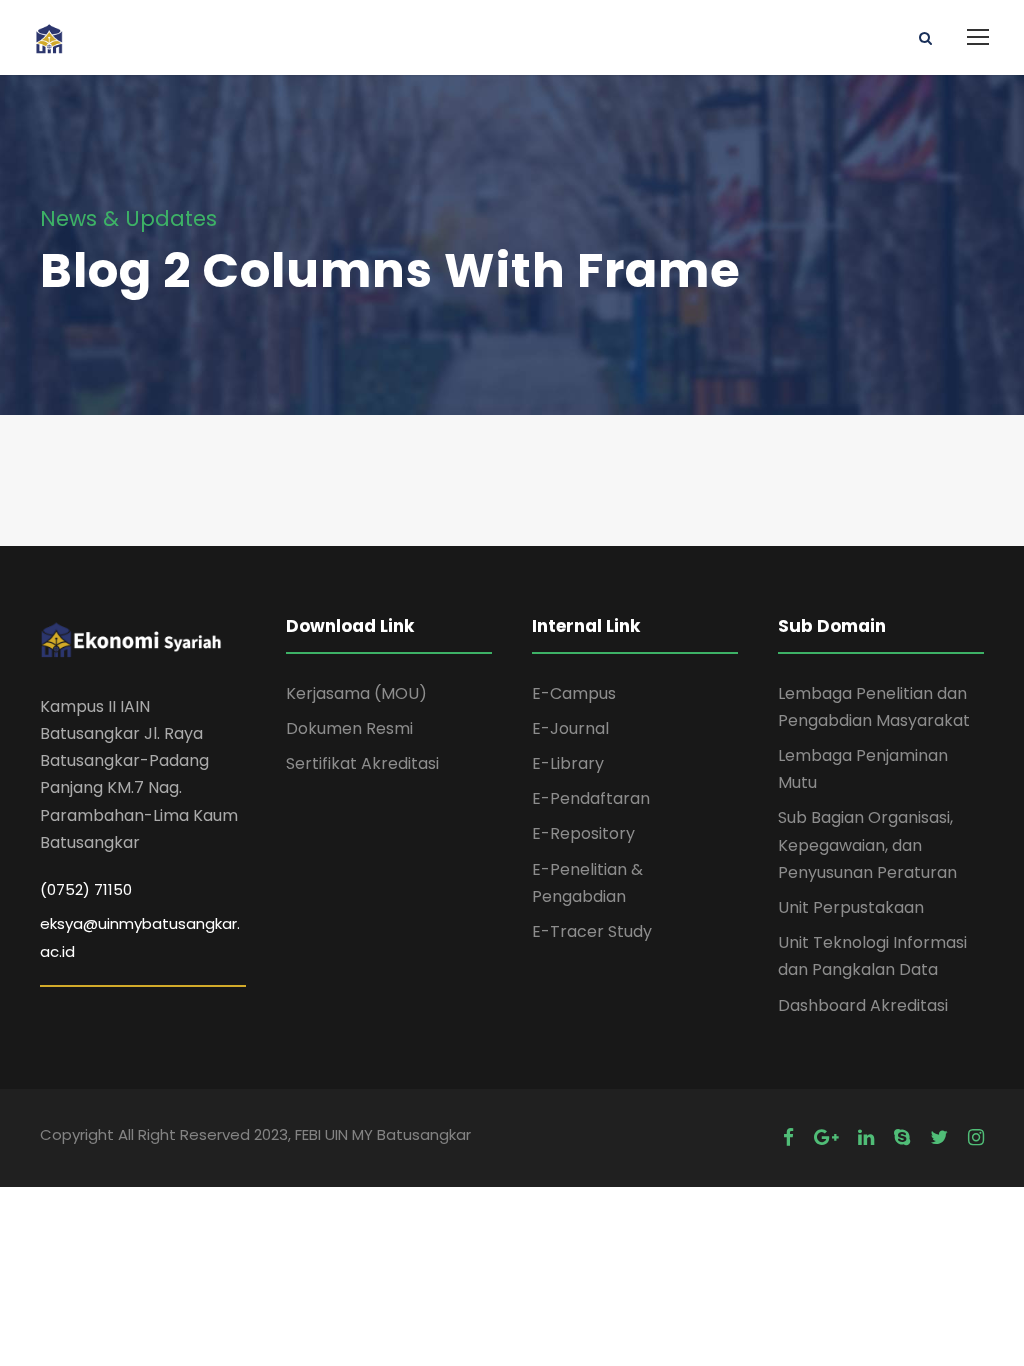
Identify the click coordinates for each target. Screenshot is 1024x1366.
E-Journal (570, 728)
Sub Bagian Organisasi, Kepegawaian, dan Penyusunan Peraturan (867, 844)
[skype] (902, 1137)
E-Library (568, 763)
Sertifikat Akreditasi (362, 763)
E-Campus (574, 693)
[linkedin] (866, 1137)
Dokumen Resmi (349, 728)
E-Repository (583, 833)
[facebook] (788, 1137)
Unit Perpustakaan (851, 907)
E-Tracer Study (592, 931)
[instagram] (976, 1137)
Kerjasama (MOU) (356, 693)
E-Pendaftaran (591, 798)
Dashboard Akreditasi (863, 1005)
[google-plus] (826, 1137)
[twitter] (939, 1137)
